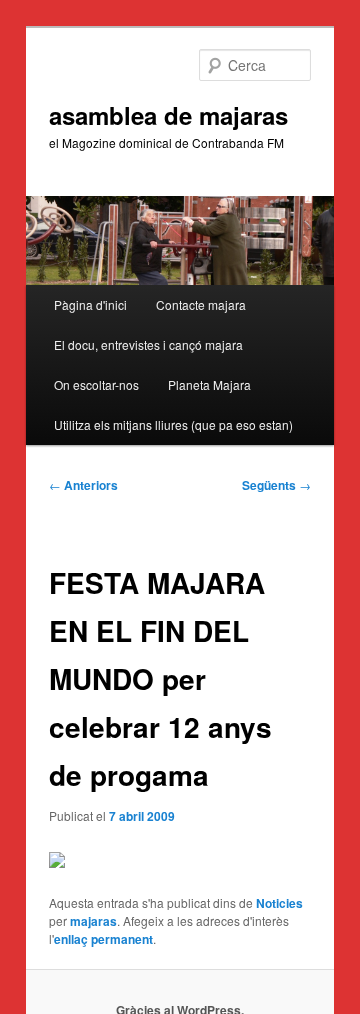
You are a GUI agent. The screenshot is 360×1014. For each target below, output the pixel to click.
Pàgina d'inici (90, 304)
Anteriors (83, 485)
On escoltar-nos (96, 384)
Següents (276, 485)
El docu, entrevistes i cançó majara (148, 344)
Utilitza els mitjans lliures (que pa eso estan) (173, 424)
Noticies (279, 903)
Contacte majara (201, 304)
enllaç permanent (103, 939)
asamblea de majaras (168, 115)
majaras (93, 921)
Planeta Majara (209, 384)
